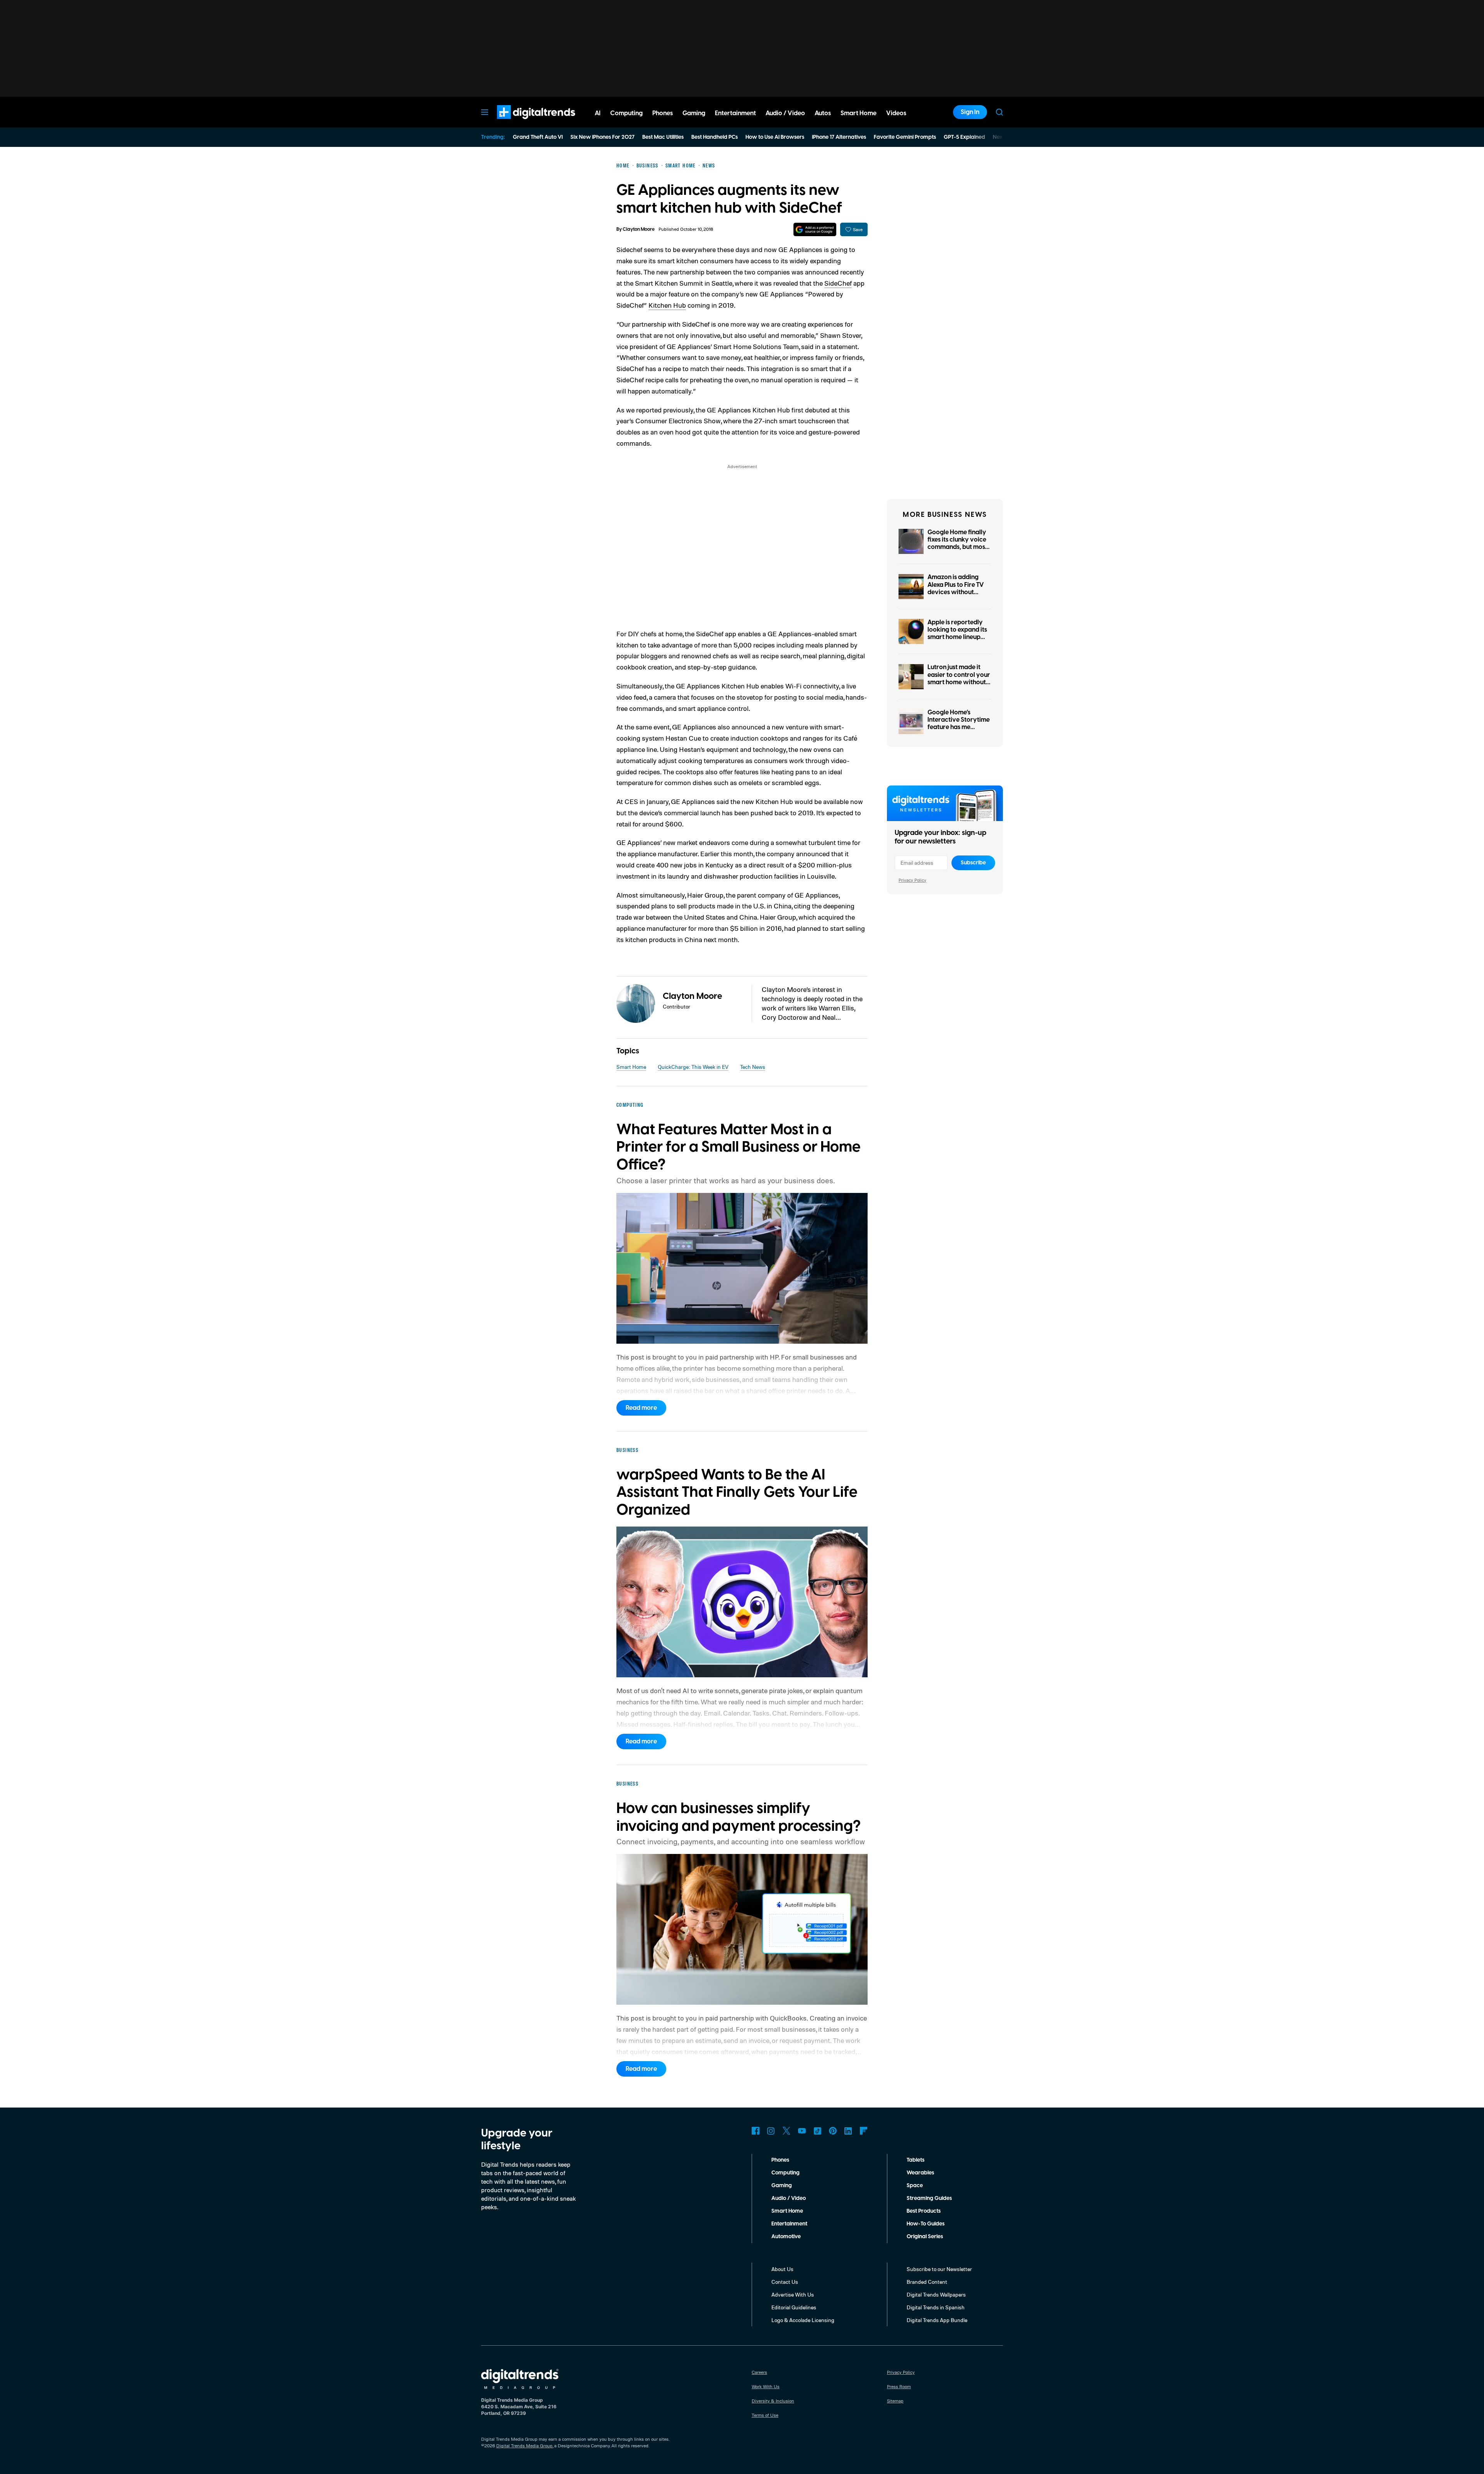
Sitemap (895, 2401)
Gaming (782, 2186)
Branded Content (927, 2282)
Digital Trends (522, 123)
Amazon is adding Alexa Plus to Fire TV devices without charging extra (956, 588)
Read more (641, 1408)
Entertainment (789, 2224)
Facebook (756, 2131)
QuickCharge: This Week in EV (693, 1067)
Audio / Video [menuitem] (785, 113)
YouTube (802, 2131)
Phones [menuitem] (663, 113)
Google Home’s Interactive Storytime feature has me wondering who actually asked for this (959, 727)
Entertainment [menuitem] (735, 113)
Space (915, 2186)
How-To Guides (926, 2224)
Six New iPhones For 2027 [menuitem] (602, 137)
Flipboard (864, 2131)
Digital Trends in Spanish (936, 2307)
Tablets (916, 2160)
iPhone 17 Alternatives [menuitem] (839, 137)
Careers (759, 2372)
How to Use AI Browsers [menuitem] (775, 137)
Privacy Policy (912, 880)
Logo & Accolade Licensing (803, 2320)
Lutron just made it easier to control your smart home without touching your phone (959, 678)
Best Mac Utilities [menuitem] (663, 137)
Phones (780, 2160)
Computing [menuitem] (626, 113)
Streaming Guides (929, 2198)
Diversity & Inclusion (773, 2401)
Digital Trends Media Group (524, 2446)
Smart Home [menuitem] (859, 113)
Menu (485, 112)
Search (999, 112)
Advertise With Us (793, 2294)
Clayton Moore (639, 229)
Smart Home (631, 1067)
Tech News (753, 1067)
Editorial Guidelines (794, 2307)
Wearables (920, 2173)
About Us (782, 2269)
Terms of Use (765, 2415)
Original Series (925, 2237)
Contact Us (785, 2282)
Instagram (771, 2131)
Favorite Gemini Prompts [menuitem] (905, 137)
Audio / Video (789, 2198)
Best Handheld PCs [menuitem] (715, 137)
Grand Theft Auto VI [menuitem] (538, 137)
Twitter (786, 2131)
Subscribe (973, 863)
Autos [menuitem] (823, 113)
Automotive (786, 2237)
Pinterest (833, 2131)
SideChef (838, 283)
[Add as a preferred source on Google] (815, 229)
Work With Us (766, 2386)
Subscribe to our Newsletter (939, 2269)
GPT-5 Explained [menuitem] (964, 137)
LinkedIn (848, 2131)
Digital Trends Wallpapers (936, 2294)
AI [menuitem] (598, 113)
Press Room (899, 2386)
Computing (785, 2173)
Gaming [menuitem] (694, 113)
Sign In (970, 112)
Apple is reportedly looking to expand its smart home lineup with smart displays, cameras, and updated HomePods (957, 641)
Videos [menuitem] (896, 113)
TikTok (817, 2131)
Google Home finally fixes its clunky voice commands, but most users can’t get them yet (957, 547)
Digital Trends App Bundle (937, 2320)
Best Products (924, 2211)
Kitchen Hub (667, 305)
